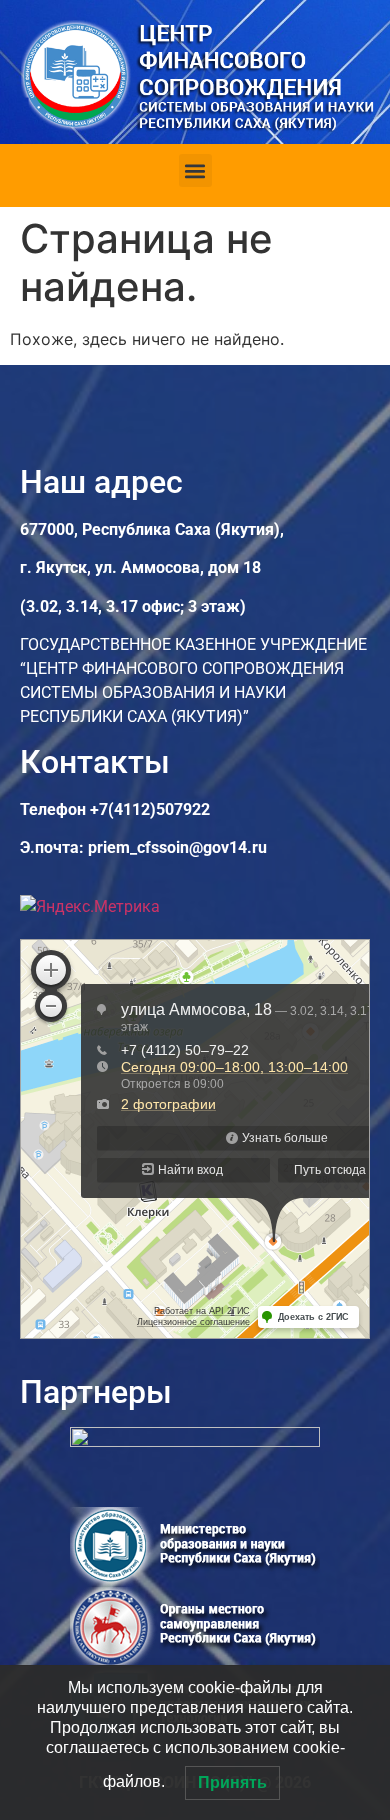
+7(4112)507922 (150, 809)
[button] (195, 170)
